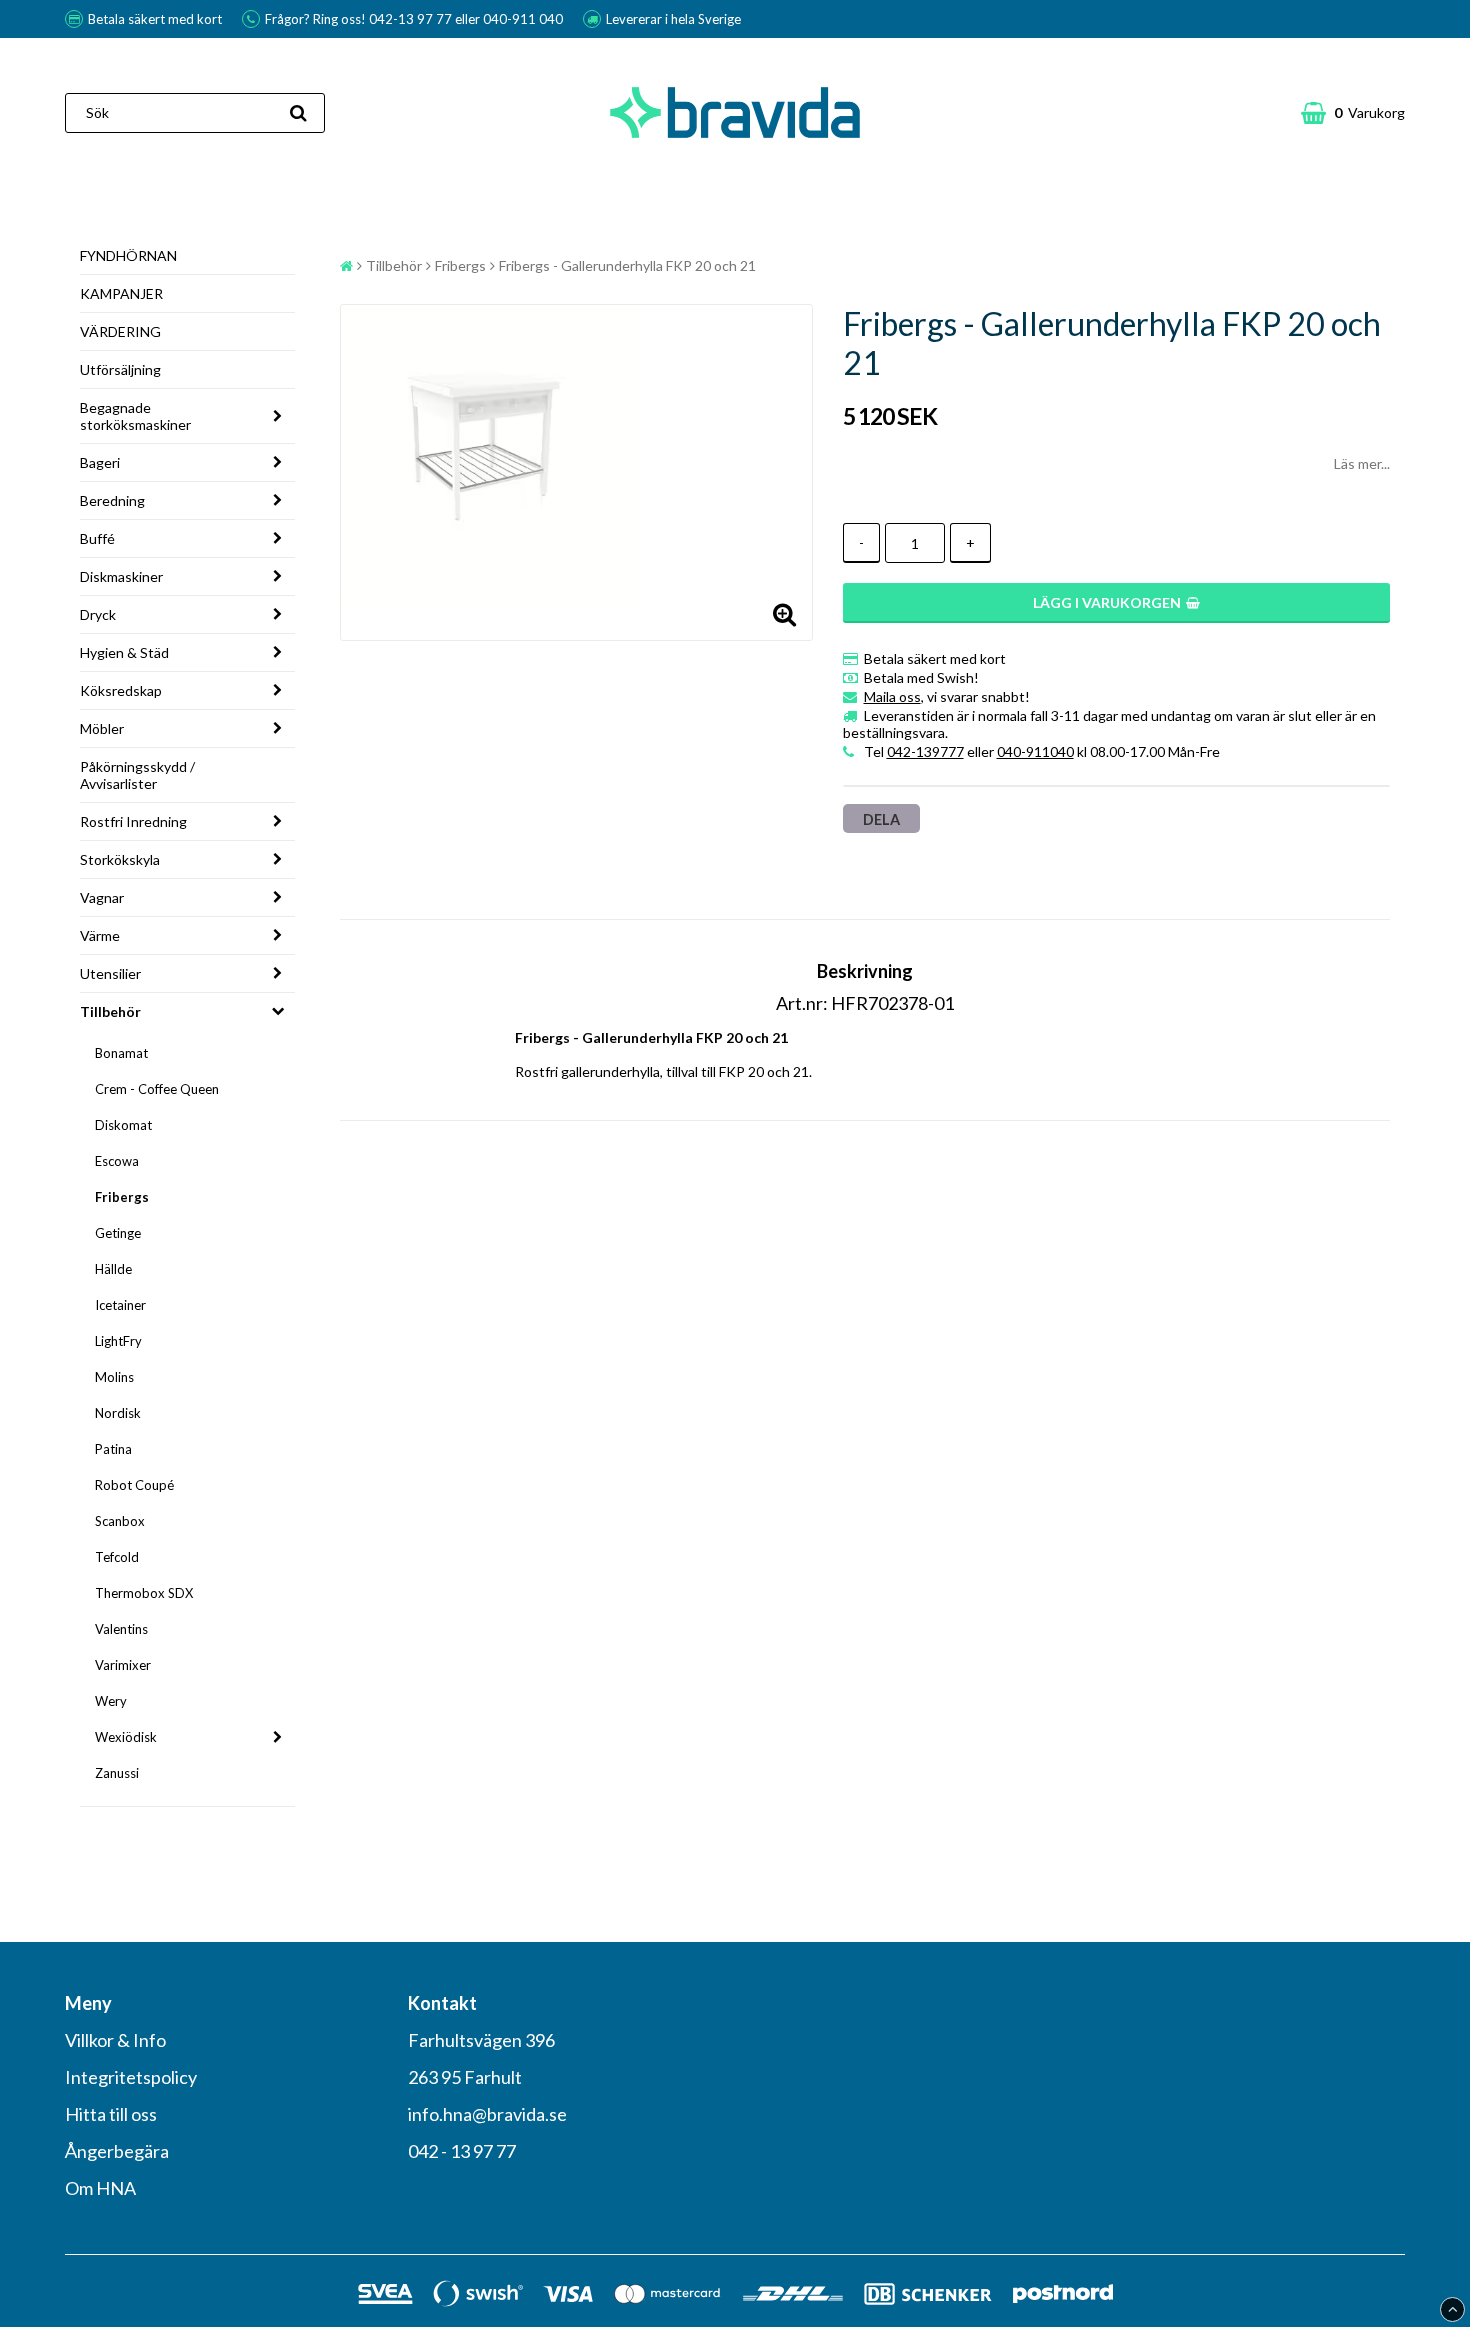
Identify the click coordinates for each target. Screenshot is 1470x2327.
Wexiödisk (126, 1737)
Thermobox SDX (144, 1593)
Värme (100, 935)
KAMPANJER (121, 293)
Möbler (102, 728)
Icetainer (120, 1305)
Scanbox (120, 1521)
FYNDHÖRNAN (128, 255)
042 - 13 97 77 (462, 2151)
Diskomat (123, 1125)
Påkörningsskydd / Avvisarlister (137, 775)
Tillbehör (110, 1011)
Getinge (118, 1233)
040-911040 (1035, 751)
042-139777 (925, 751)
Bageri (100, 462)
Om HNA (100, 2188)
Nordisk (118, 1413)
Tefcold (117, 1557)
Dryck (98, 614)
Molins (114, 1377)
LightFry (118, 1341)
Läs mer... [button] (1362, 463)
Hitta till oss (111, 2114)
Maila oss (892, 696)
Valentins (121, 1629)
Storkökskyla (120, 859)
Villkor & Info (115, 2040)
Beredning (112, 500)
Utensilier (110, 973)
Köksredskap (121, 690)
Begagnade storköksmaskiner (135, 416)
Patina (113, 1449)
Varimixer (123, 1665)
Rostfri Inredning (133, 821)
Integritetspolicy (131, 2077)
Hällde (113, 1269)
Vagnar (102, 897)
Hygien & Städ (124, 652)
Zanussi (117, 1773)
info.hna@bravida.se (487, 2114)
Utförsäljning (120, 369)
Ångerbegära (117, 2151)
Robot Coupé (134, 1485)
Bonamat (121, 1053)
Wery (111, 1701)
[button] (1353, 113)
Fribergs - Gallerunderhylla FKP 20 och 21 (627, 265)
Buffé (97, 538)
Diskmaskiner (121, 576)
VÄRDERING (120, 331)
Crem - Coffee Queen (157, 1089)
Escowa (117, 1161)
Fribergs (122, 1197)
